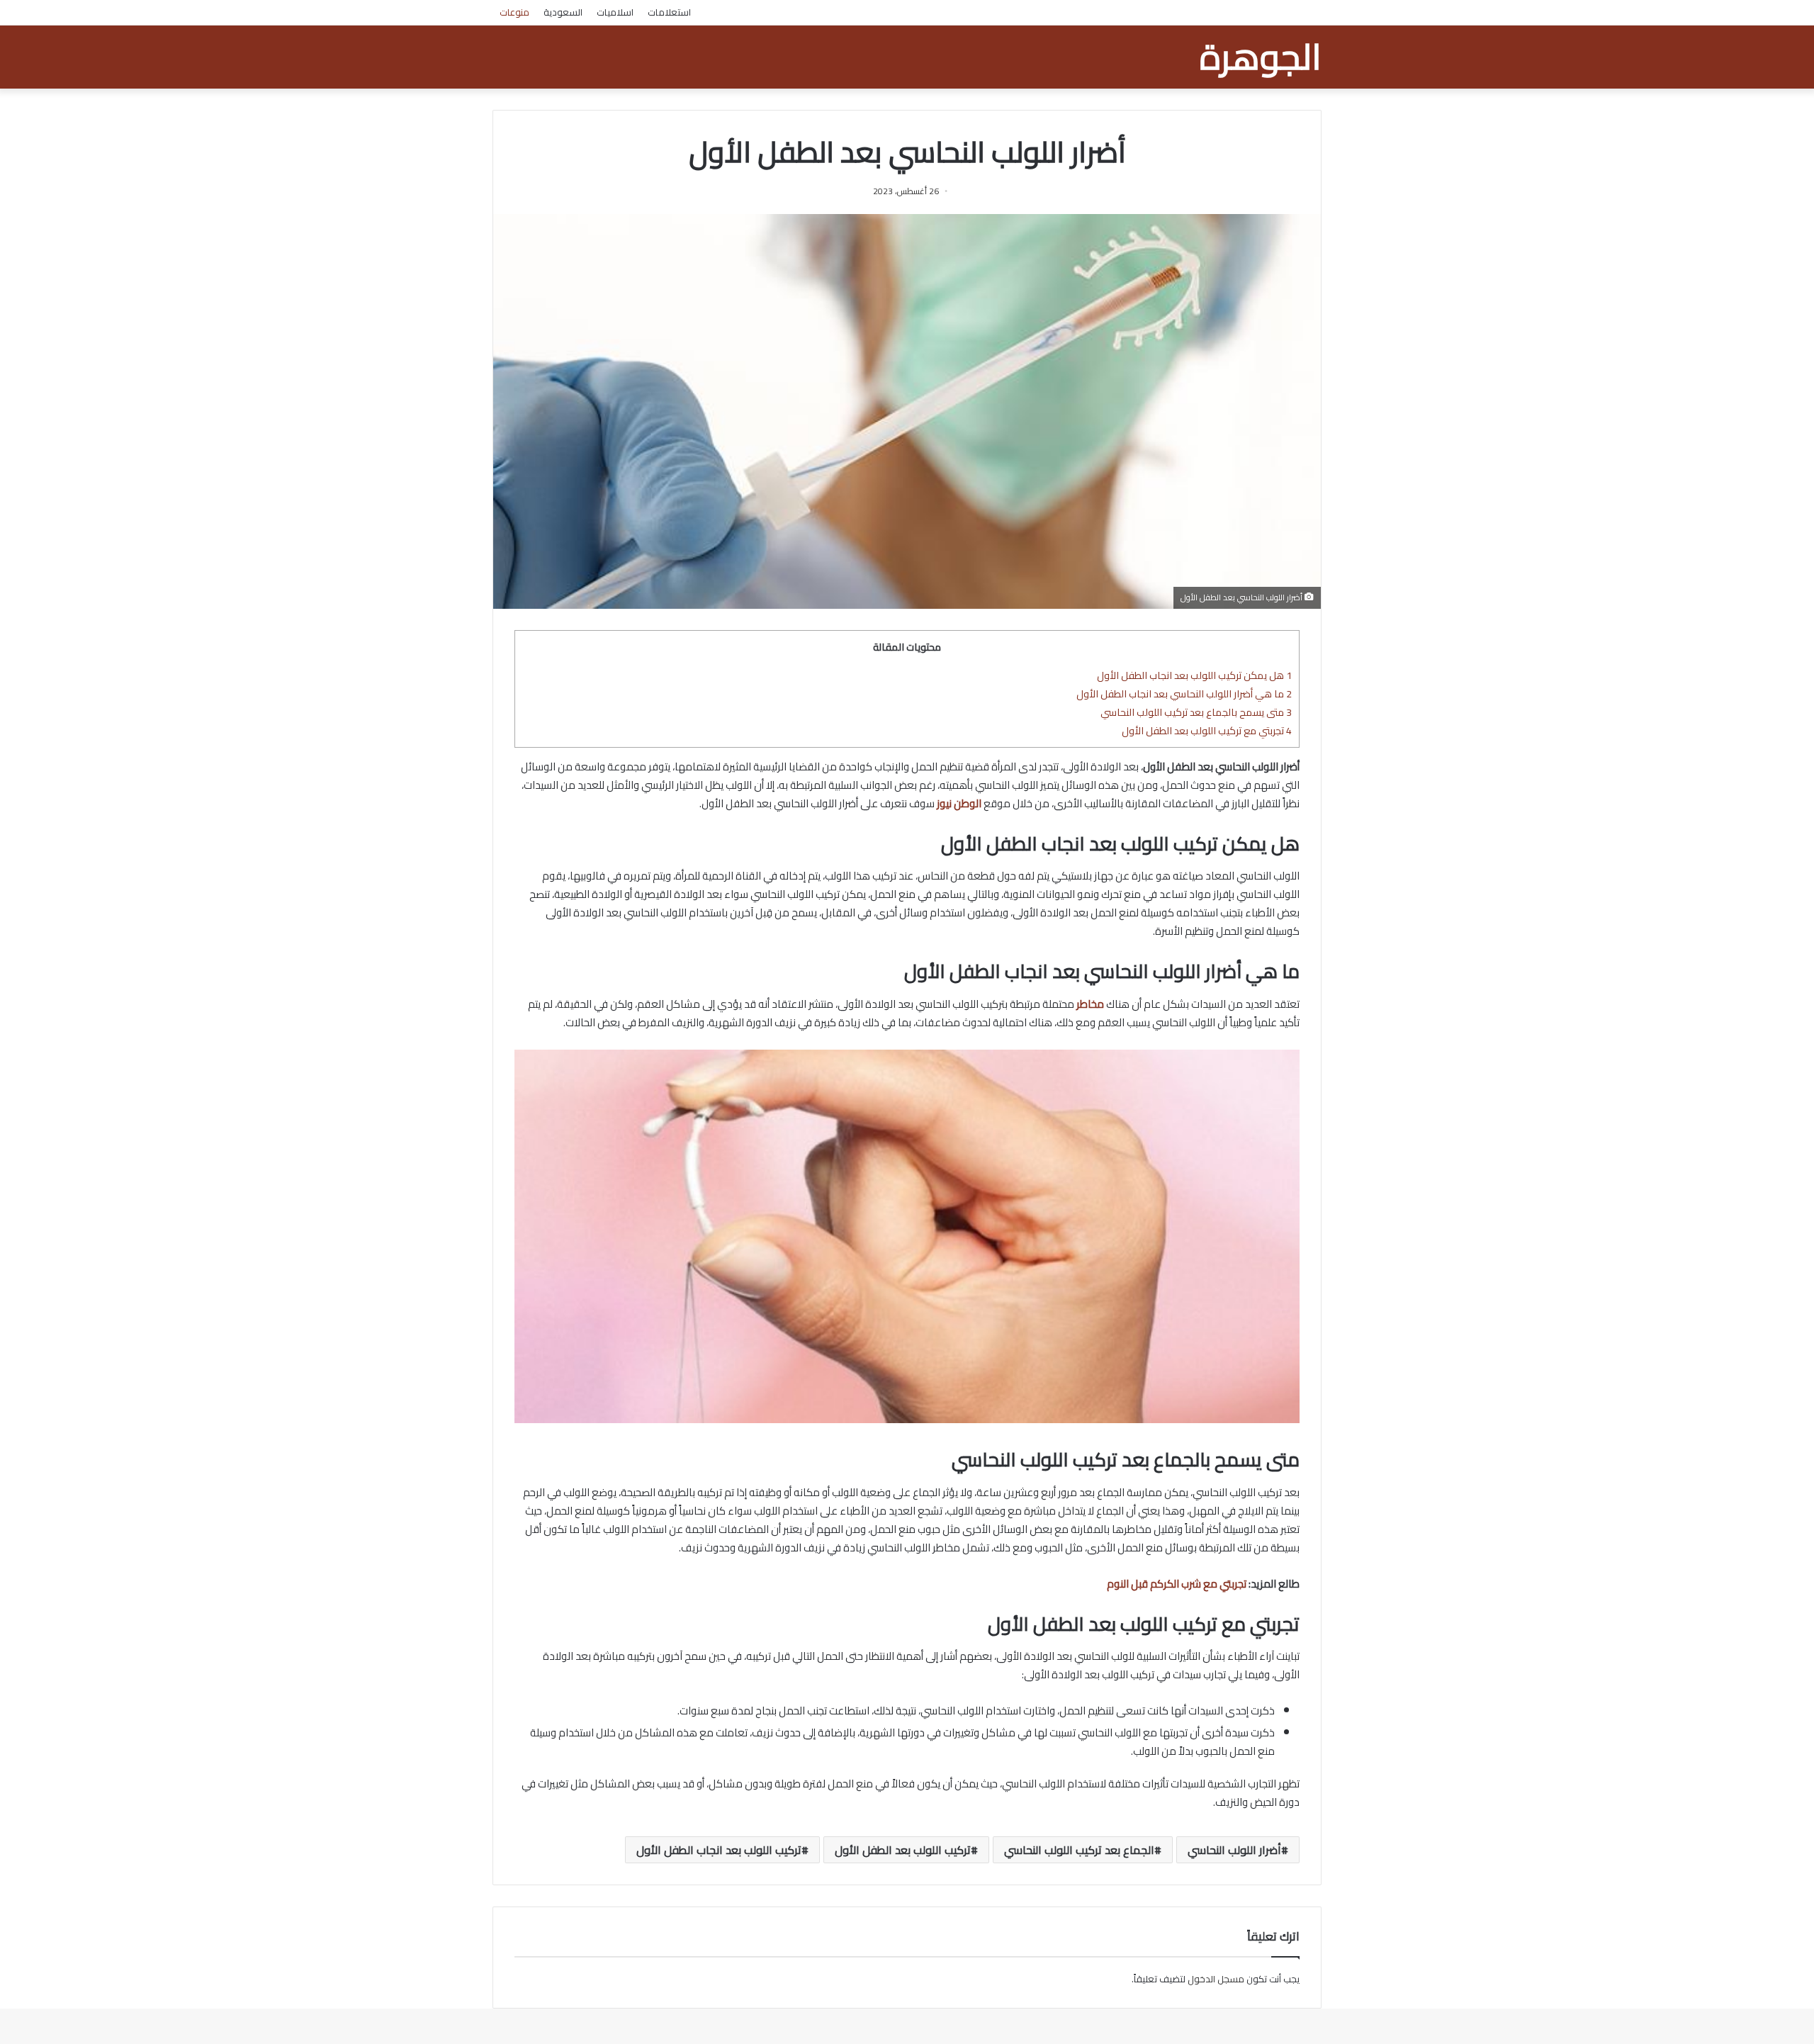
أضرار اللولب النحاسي (1234, 1850)
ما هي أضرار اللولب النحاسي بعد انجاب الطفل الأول (1184, 693)
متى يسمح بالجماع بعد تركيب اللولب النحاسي (1196, 712)
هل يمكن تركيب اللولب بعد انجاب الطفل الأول (1194, 675)
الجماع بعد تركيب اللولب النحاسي (1079, 1850)
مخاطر (1090, 1004)
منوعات (514, 12)
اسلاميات (615, 12)
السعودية (563, 12)
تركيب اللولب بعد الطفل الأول (903, 1850)
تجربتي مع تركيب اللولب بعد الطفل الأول (1207, 730)
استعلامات (669, 12)
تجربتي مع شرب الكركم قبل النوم (1177, 1584)
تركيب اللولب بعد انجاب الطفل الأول (719, 1850)
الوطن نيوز (959, 803)
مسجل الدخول (1216, 1979)
